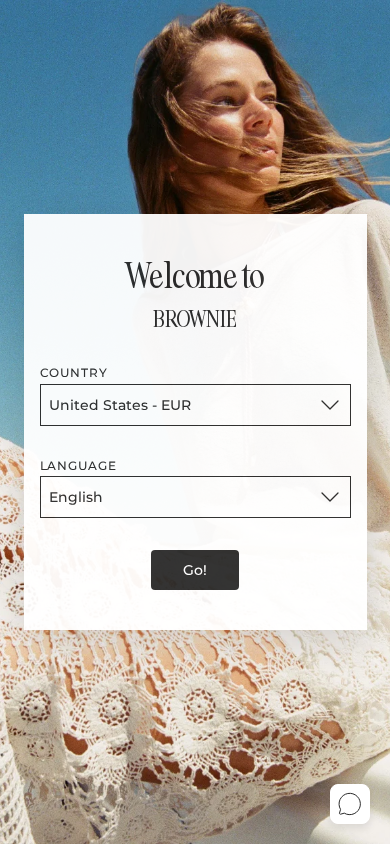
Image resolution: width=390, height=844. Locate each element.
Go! (195, 570)
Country (74, 372)
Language (79, 465)
